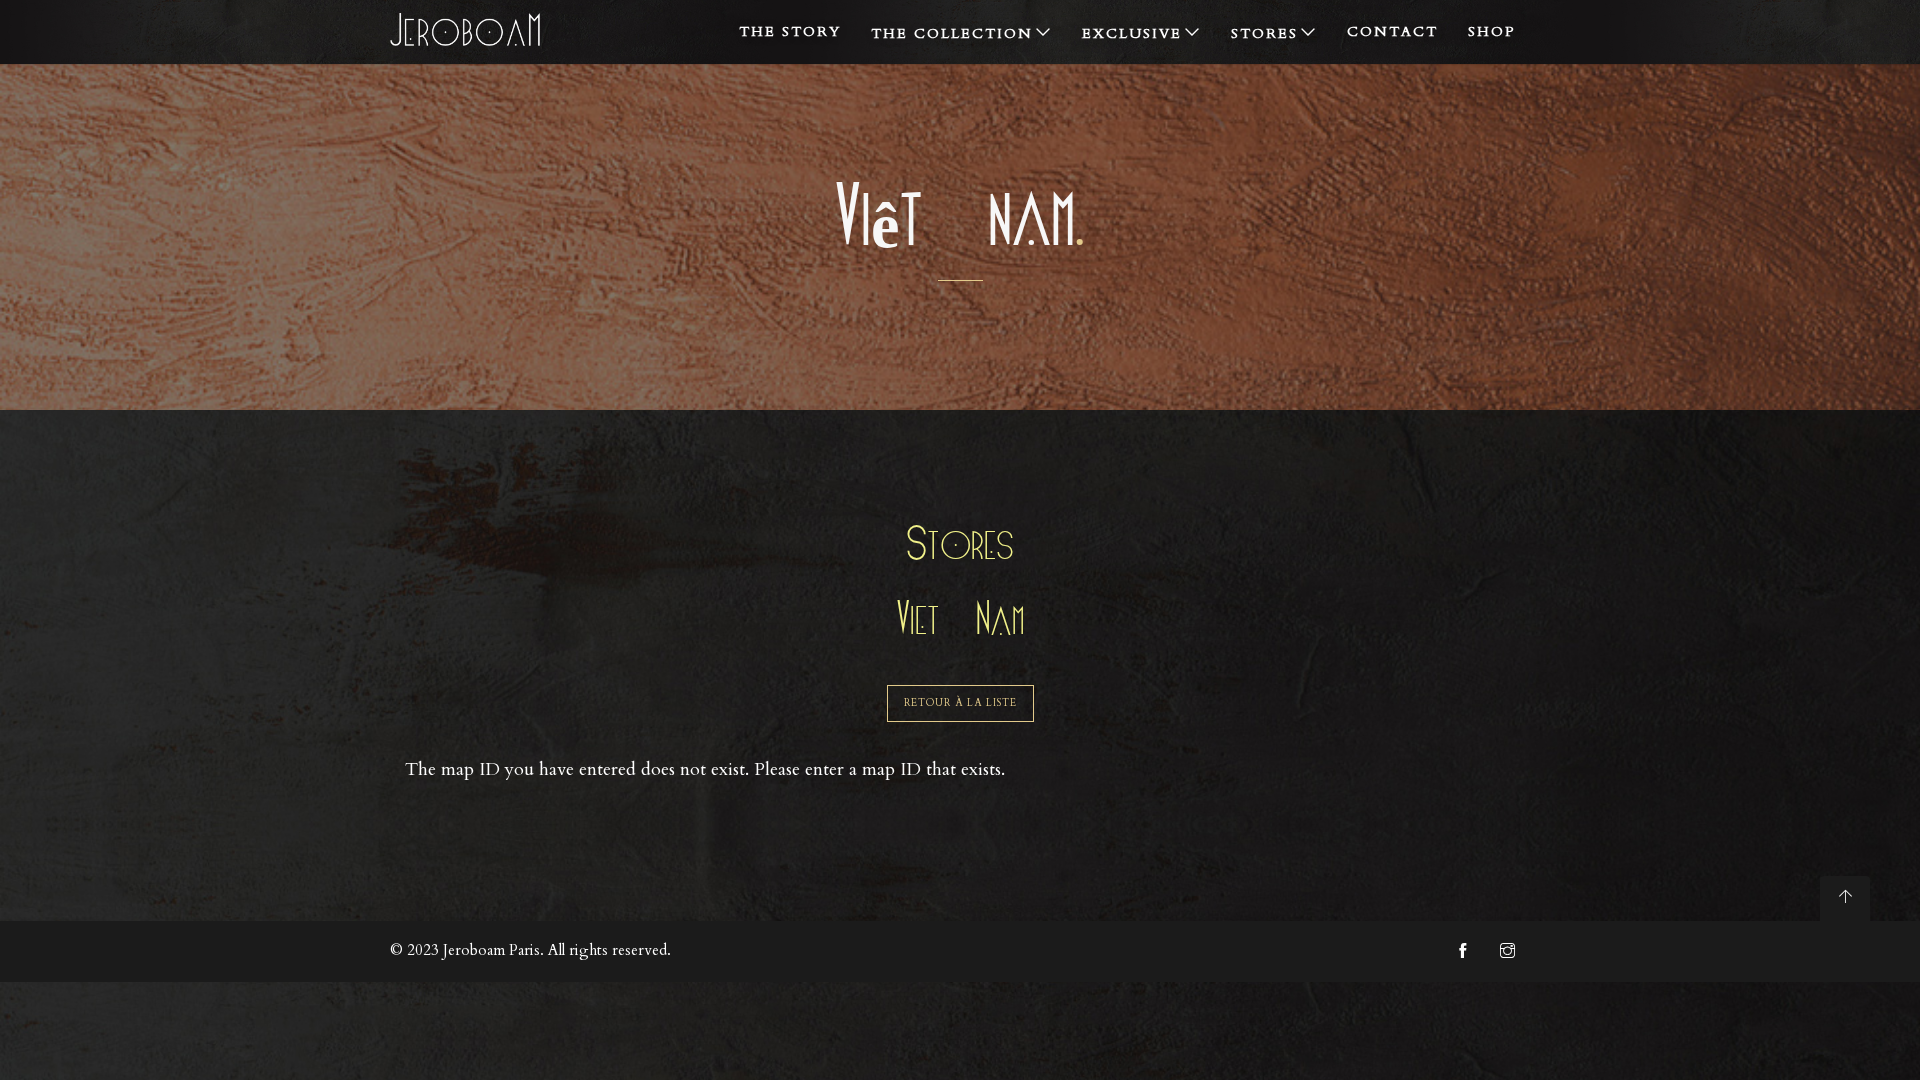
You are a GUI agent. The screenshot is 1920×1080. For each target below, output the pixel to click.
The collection (952, 33)
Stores (1264, 33)
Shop (1491, 31)
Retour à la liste (960, 703)
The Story (790, 31)
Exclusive (1132, 33)
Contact (1392, 31)
